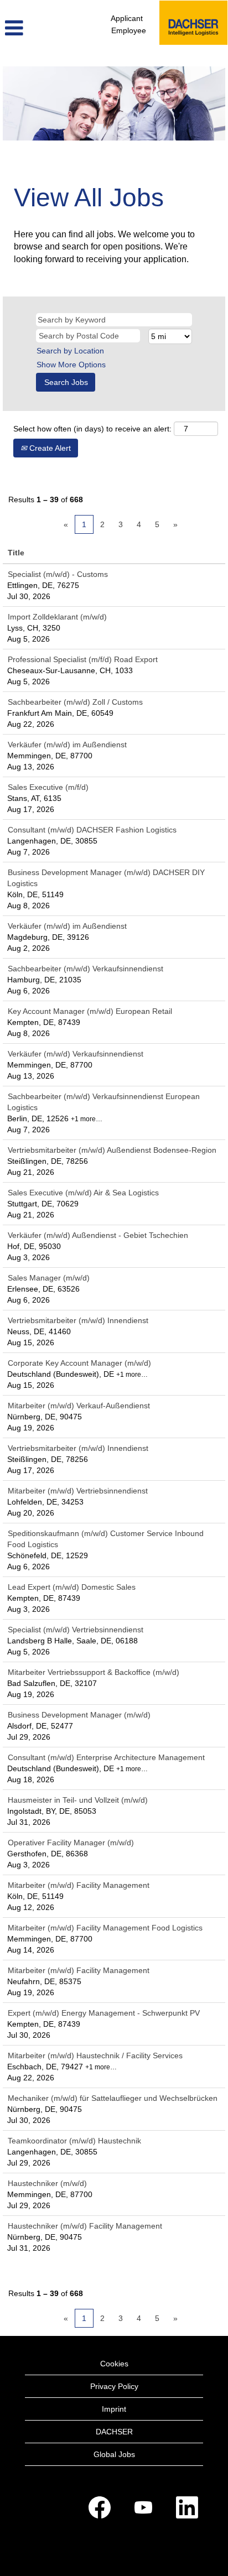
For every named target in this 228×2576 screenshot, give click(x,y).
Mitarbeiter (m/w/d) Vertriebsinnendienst (78, 1491)
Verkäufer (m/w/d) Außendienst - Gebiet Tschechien (98, 1235)
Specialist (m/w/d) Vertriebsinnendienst (76, 1630)
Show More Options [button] (71, 365)
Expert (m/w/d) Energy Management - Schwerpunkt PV (104, 2013)
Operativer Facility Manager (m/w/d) (71, 1843)
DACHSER (114, 2432)
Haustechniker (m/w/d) (47, 2183)
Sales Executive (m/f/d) (48, 787)
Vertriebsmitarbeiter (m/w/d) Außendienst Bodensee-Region (112, 1150)
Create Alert (49, 448)
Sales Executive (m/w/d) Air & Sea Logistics (83, 1193)
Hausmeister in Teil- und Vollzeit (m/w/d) (78, 1800)
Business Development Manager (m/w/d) (79, 1715)
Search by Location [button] (70, 351)
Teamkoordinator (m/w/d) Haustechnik (74, 2141)
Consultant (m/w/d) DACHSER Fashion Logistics (92, 830)
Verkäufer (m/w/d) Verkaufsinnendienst (76, 1054)
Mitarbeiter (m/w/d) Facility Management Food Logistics (105, 1928)
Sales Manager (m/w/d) (49, 1278)
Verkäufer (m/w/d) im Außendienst (67, 745)
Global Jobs (114, 2454)
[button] (38, 28)
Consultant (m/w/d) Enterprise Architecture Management (106, 1757)
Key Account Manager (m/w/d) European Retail (90, 1011)
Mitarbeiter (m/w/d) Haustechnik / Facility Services (95, 2055)
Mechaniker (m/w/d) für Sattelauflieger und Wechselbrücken (113, 2098)
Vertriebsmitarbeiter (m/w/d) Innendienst (78, 1320)
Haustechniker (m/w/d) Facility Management (85, 2226)
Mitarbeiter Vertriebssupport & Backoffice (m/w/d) (94, 1672)
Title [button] (16, 553)
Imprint (114, 2409)
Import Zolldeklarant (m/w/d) (57, 617)
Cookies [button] (114, 2364)
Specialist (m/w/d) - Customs (58, 574)
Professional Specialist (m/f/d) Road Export (83, 659)
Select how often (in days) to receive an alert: (92, 429)
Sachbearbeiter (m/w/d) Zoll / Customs (75, 702)
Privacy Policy (114, 2386)
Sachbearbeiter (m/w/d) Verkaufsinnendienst (85, 969)
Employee (129, 30)
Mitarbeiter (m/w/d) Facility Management (79, 1885)
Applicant (127, 18)
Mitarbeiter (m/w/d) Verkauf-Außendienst (79, 1406)
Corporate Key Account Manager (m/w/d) (79, 1363)
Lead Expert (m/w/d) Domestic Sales (72, 1587)
